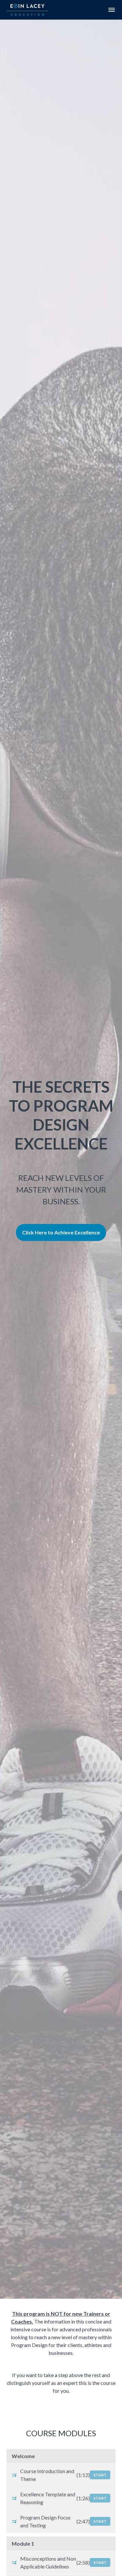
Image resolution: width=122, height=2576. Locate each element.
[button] (112, 10)
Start (100, 2475)
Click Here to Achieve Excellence (61, 1232)
